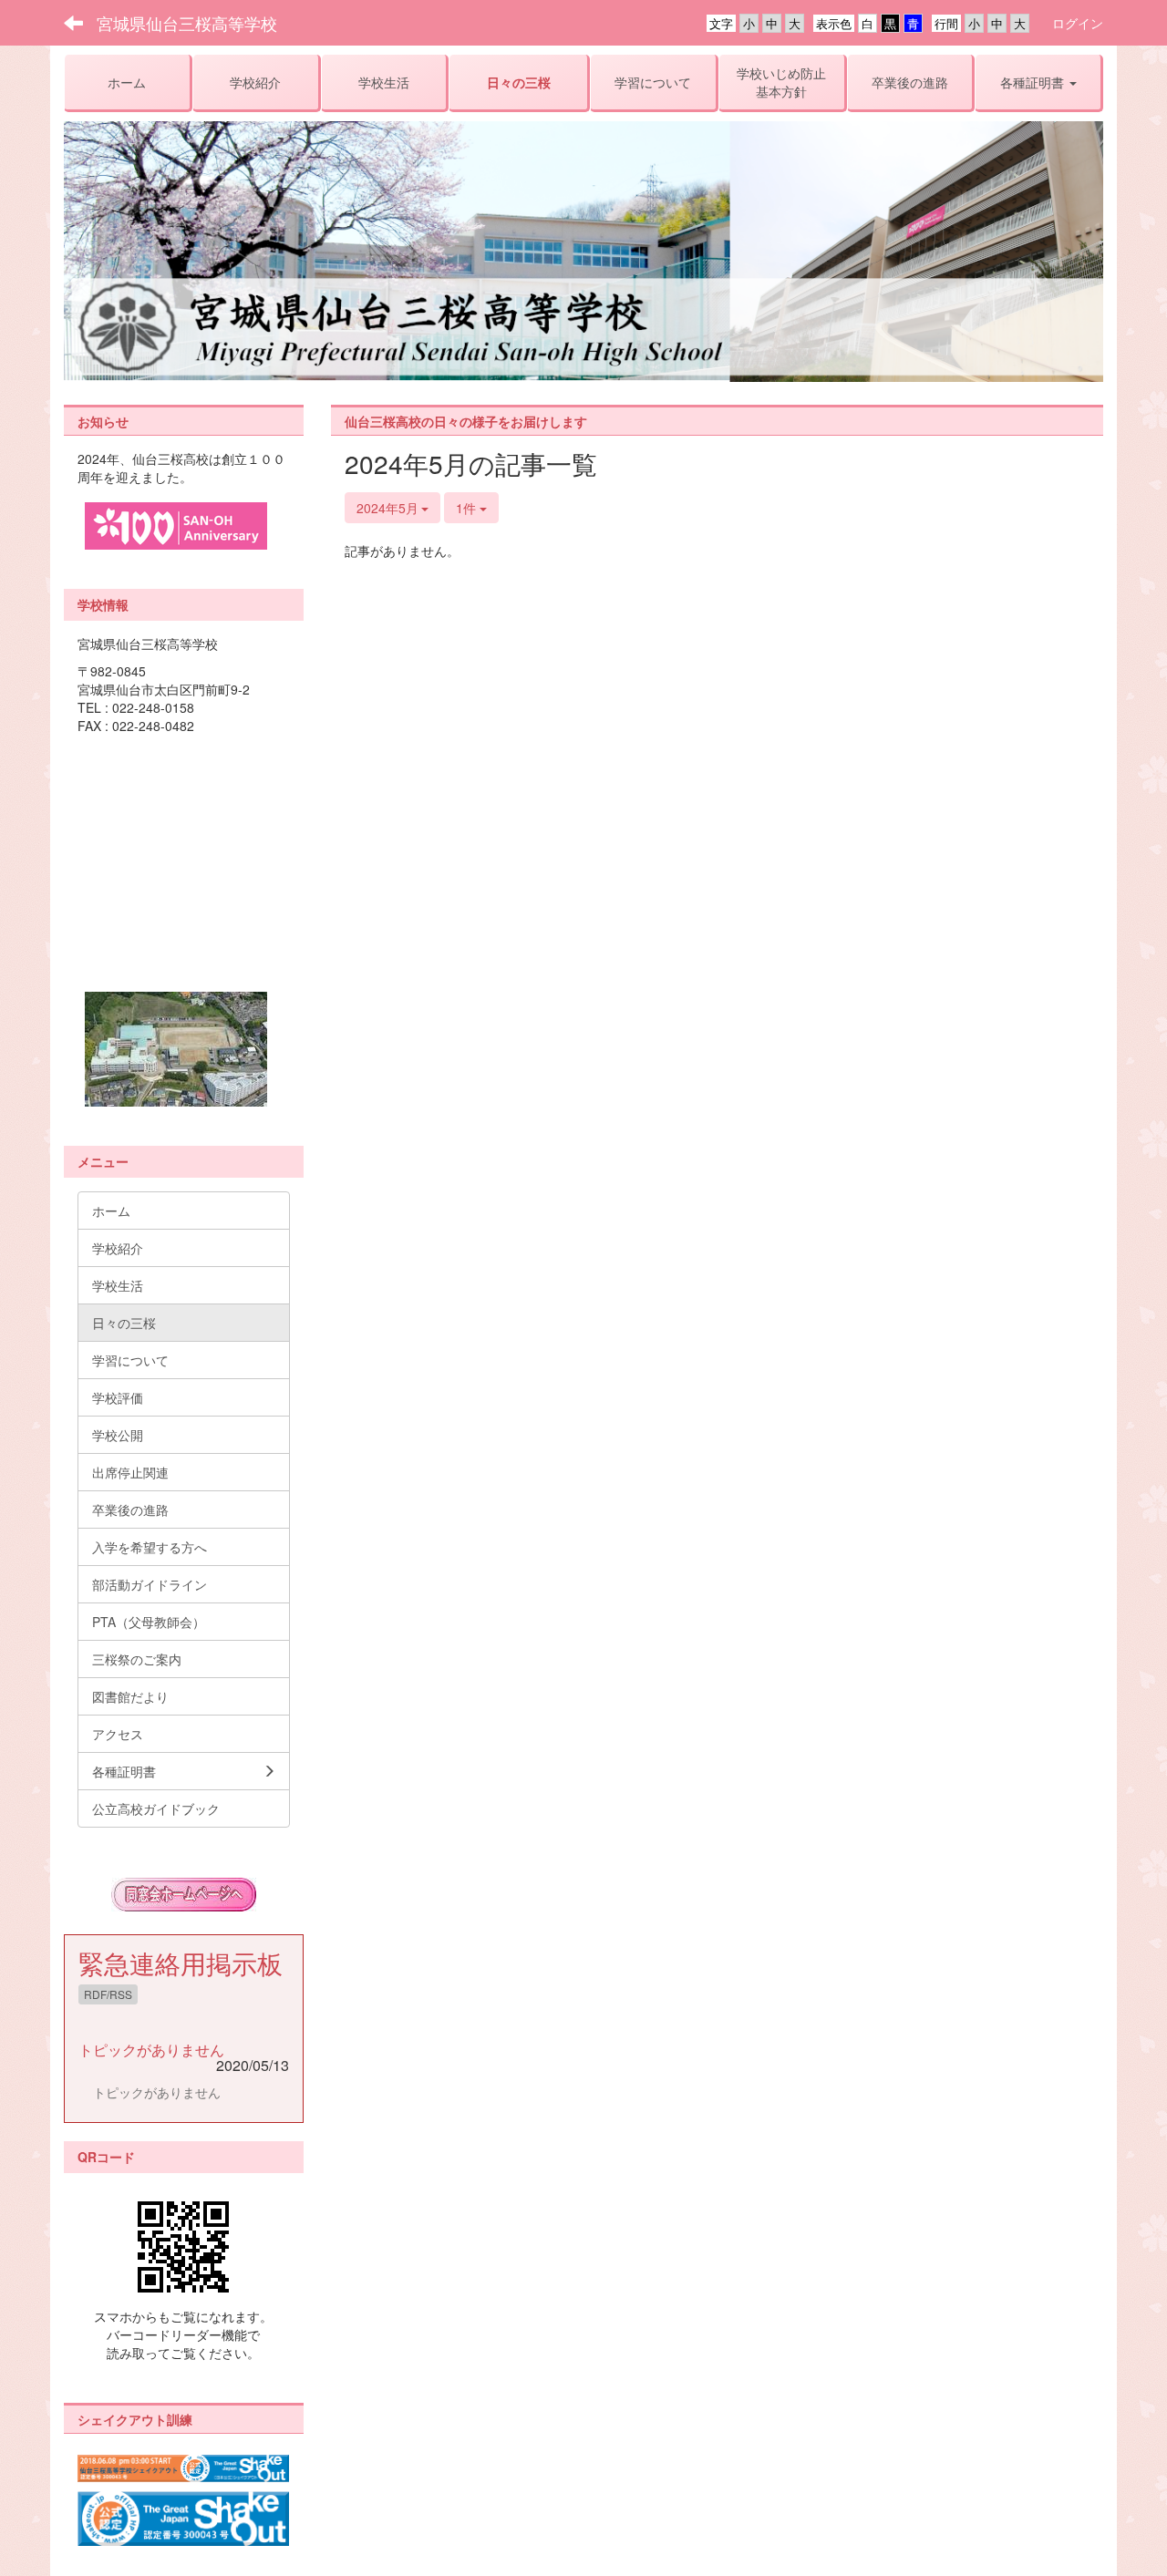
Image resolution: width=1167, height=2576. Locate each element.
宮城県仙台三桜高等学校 (187, 23)
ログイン (1078, 23)
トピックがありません (151, 2050)
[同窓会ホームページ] (184, 1895)
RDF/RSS (108, 1994)
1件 (468, 508)
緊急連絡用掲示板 (181, 1963)
